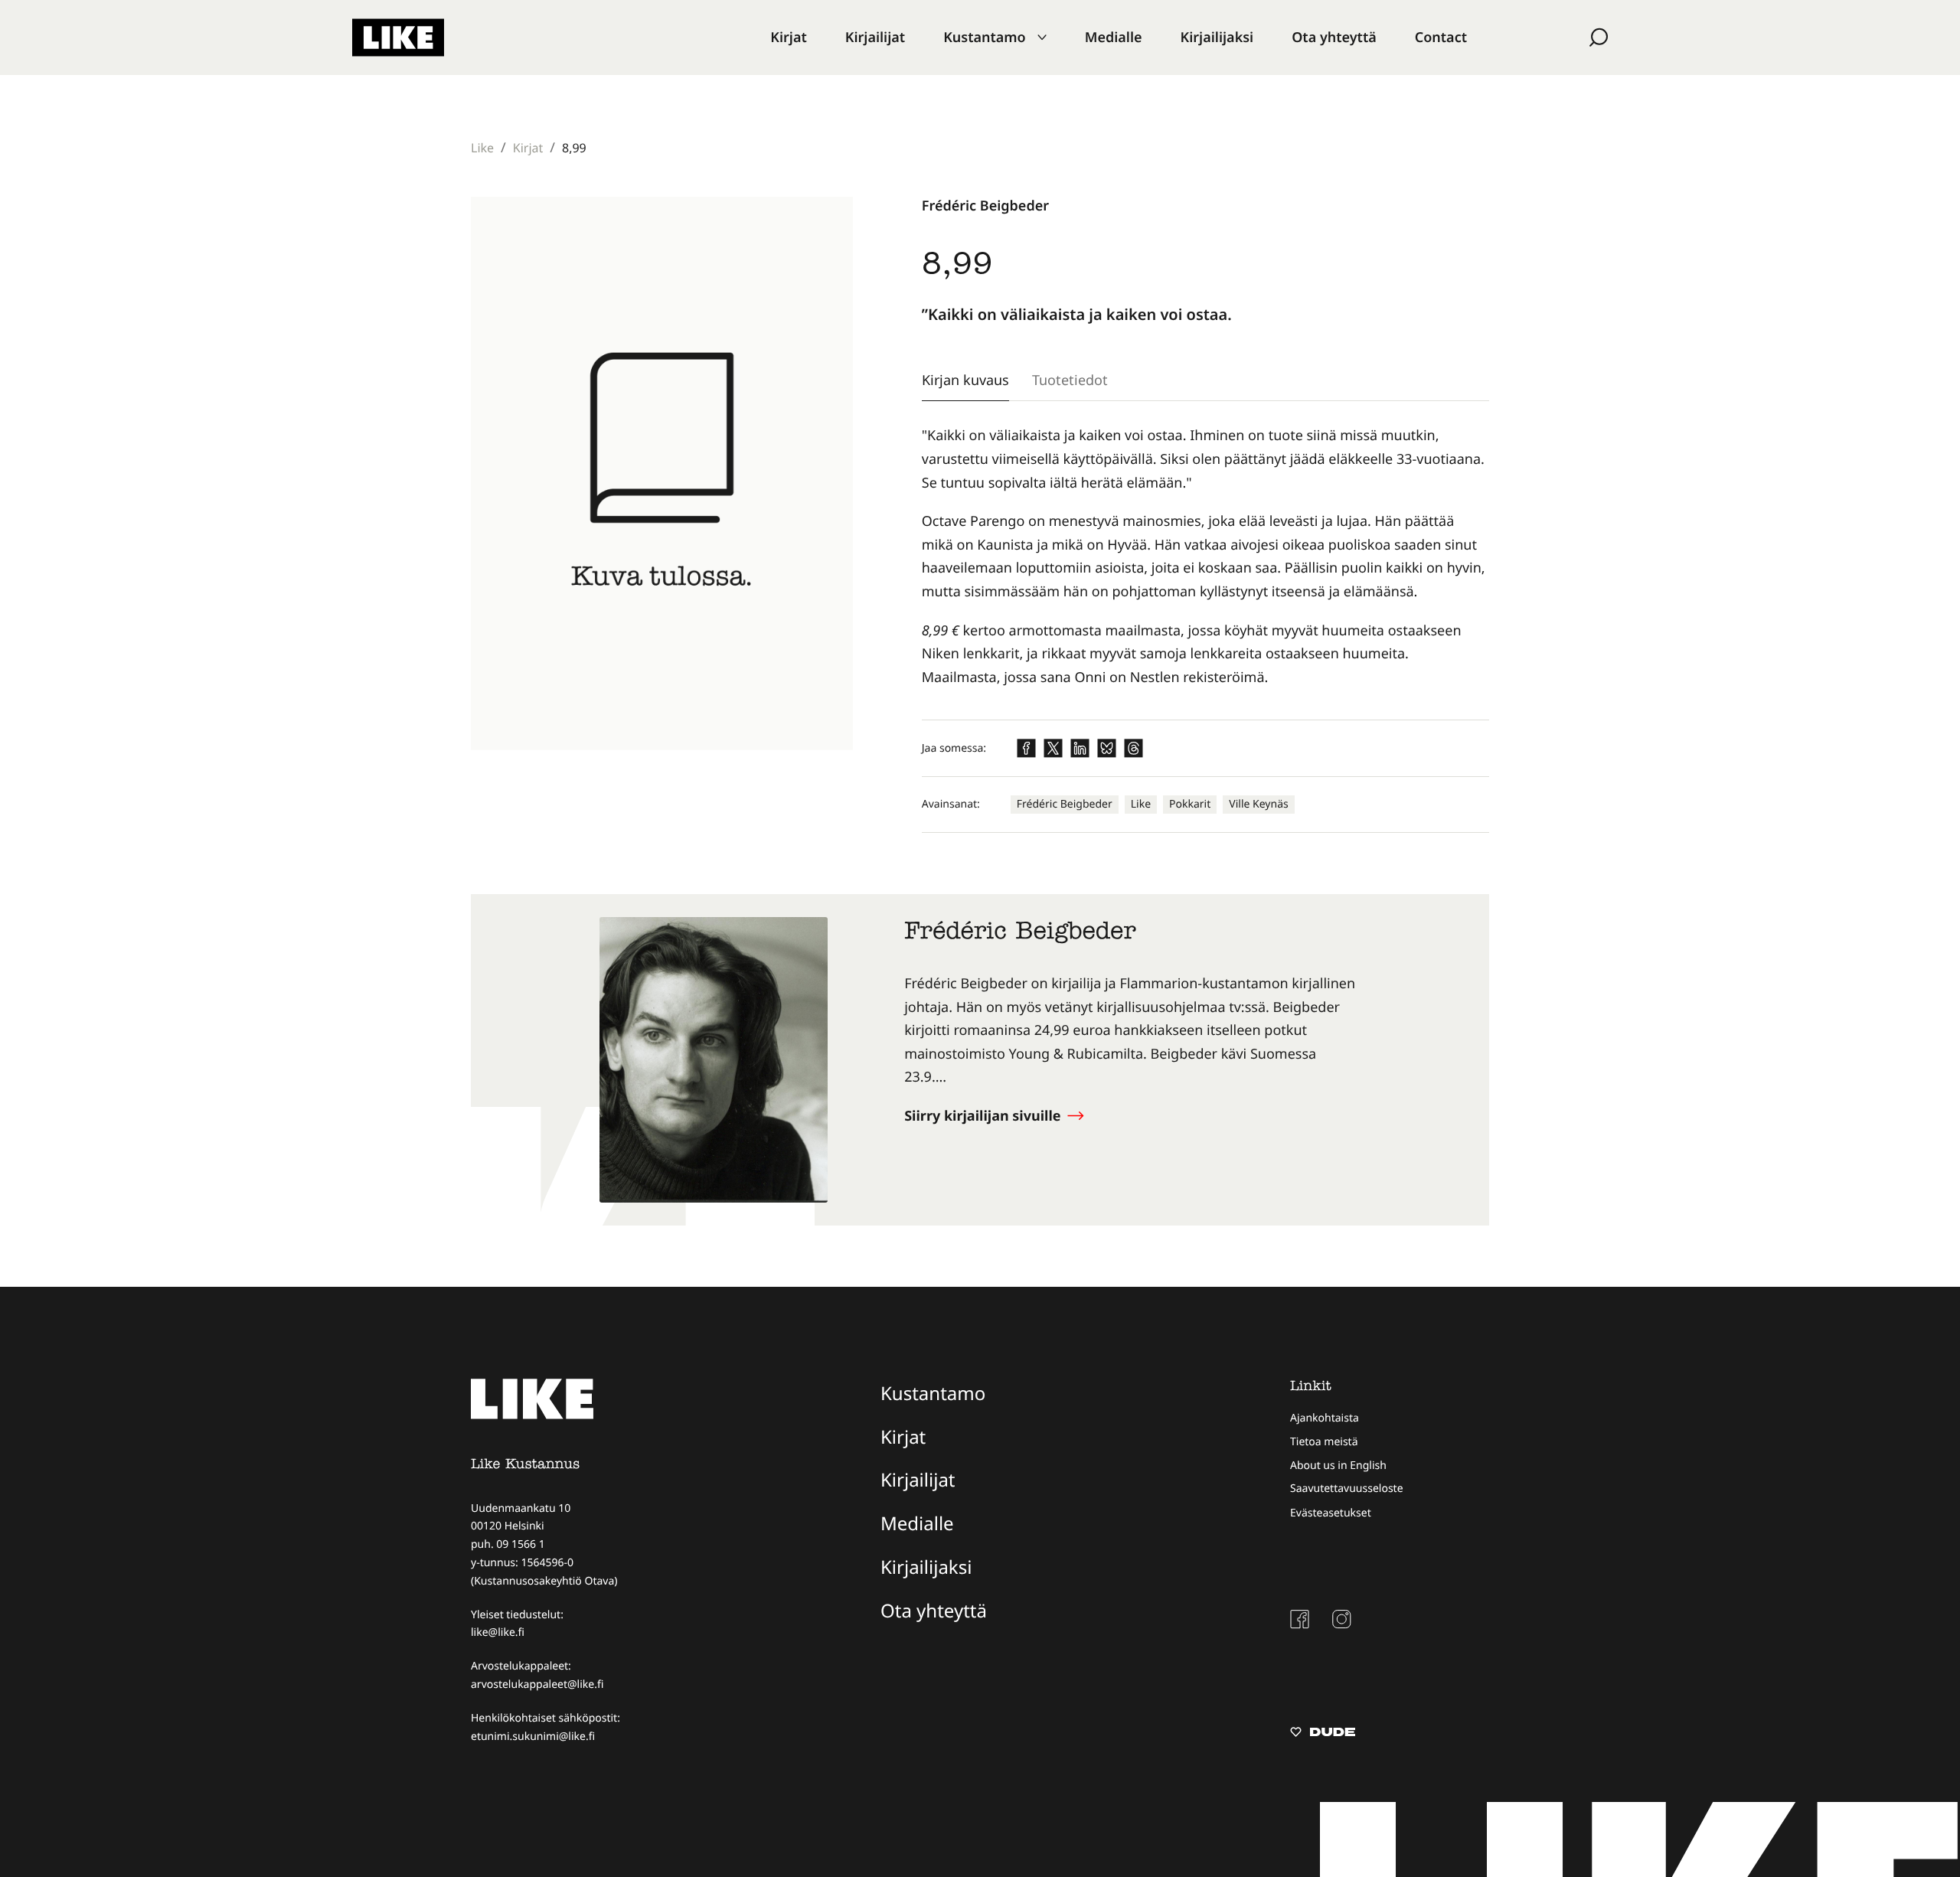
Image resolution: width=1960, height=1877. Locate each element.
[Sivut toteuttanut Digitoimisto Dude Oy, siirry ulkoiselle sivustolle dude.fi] (1323, 1734)
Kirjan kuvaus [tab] (965, 380)
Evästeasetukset (1331, 1513)
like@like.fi (498, 1632)
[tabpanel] (1205, 557)
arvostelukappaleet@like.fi (537, 1684)
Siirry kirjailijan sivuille (984, 1116)
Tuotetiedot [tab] (1070, 380)
